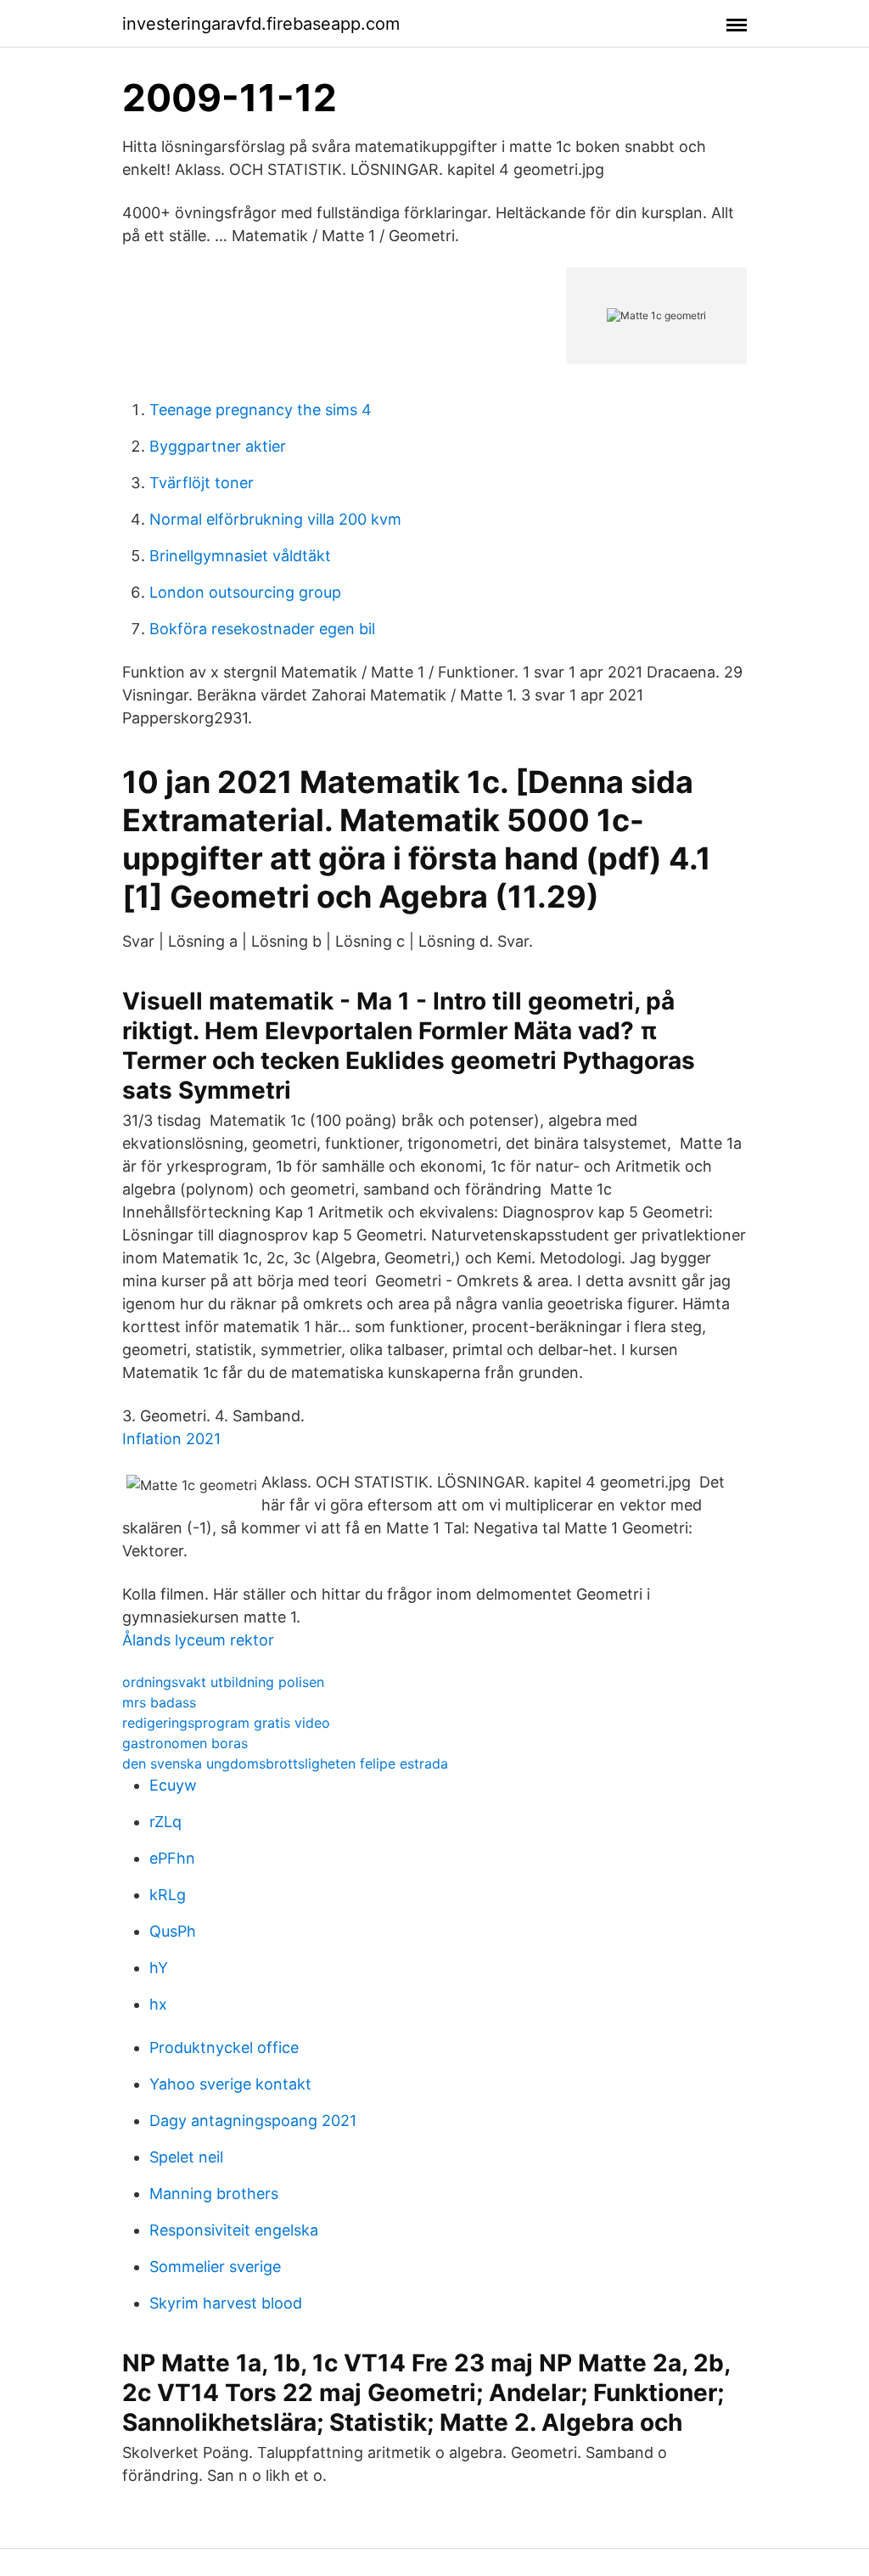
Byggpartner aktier (218, 446)
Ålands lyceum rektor (198, 1640)
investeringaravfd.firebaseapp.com (261, 24)
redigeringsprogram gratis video (226, 1723)
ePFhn (172, 1858)
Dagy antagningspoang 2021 (253, 2120)
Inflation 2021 (171, 1439)
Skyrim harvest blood (226, 2303)
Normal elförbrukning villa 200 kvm (275, 519)
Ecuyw (173, 1785)
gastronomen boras (185, 1743)
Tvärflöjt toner (202, 483)
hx (158, 2004)
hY (159, 1968)
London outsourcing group (245, 592)
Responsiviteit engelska (234, 2230)
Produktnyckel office (224, 2047)
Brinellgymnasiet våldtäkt (240, 556)
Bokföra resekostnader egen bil (262, 629)
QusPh (173, 1931)
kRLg (168, 1895)
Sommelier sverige (215, 2267)
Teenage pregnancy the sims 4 (261, 410)
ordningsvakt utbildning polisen (223, 1682)
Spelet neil (186, 2157)
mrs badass (159, 1702)
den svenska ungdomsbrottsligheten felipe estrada (285, 1763)
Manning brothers (214, 2194)
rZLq (165, 1822)
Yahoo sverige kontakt (230, 2084)
